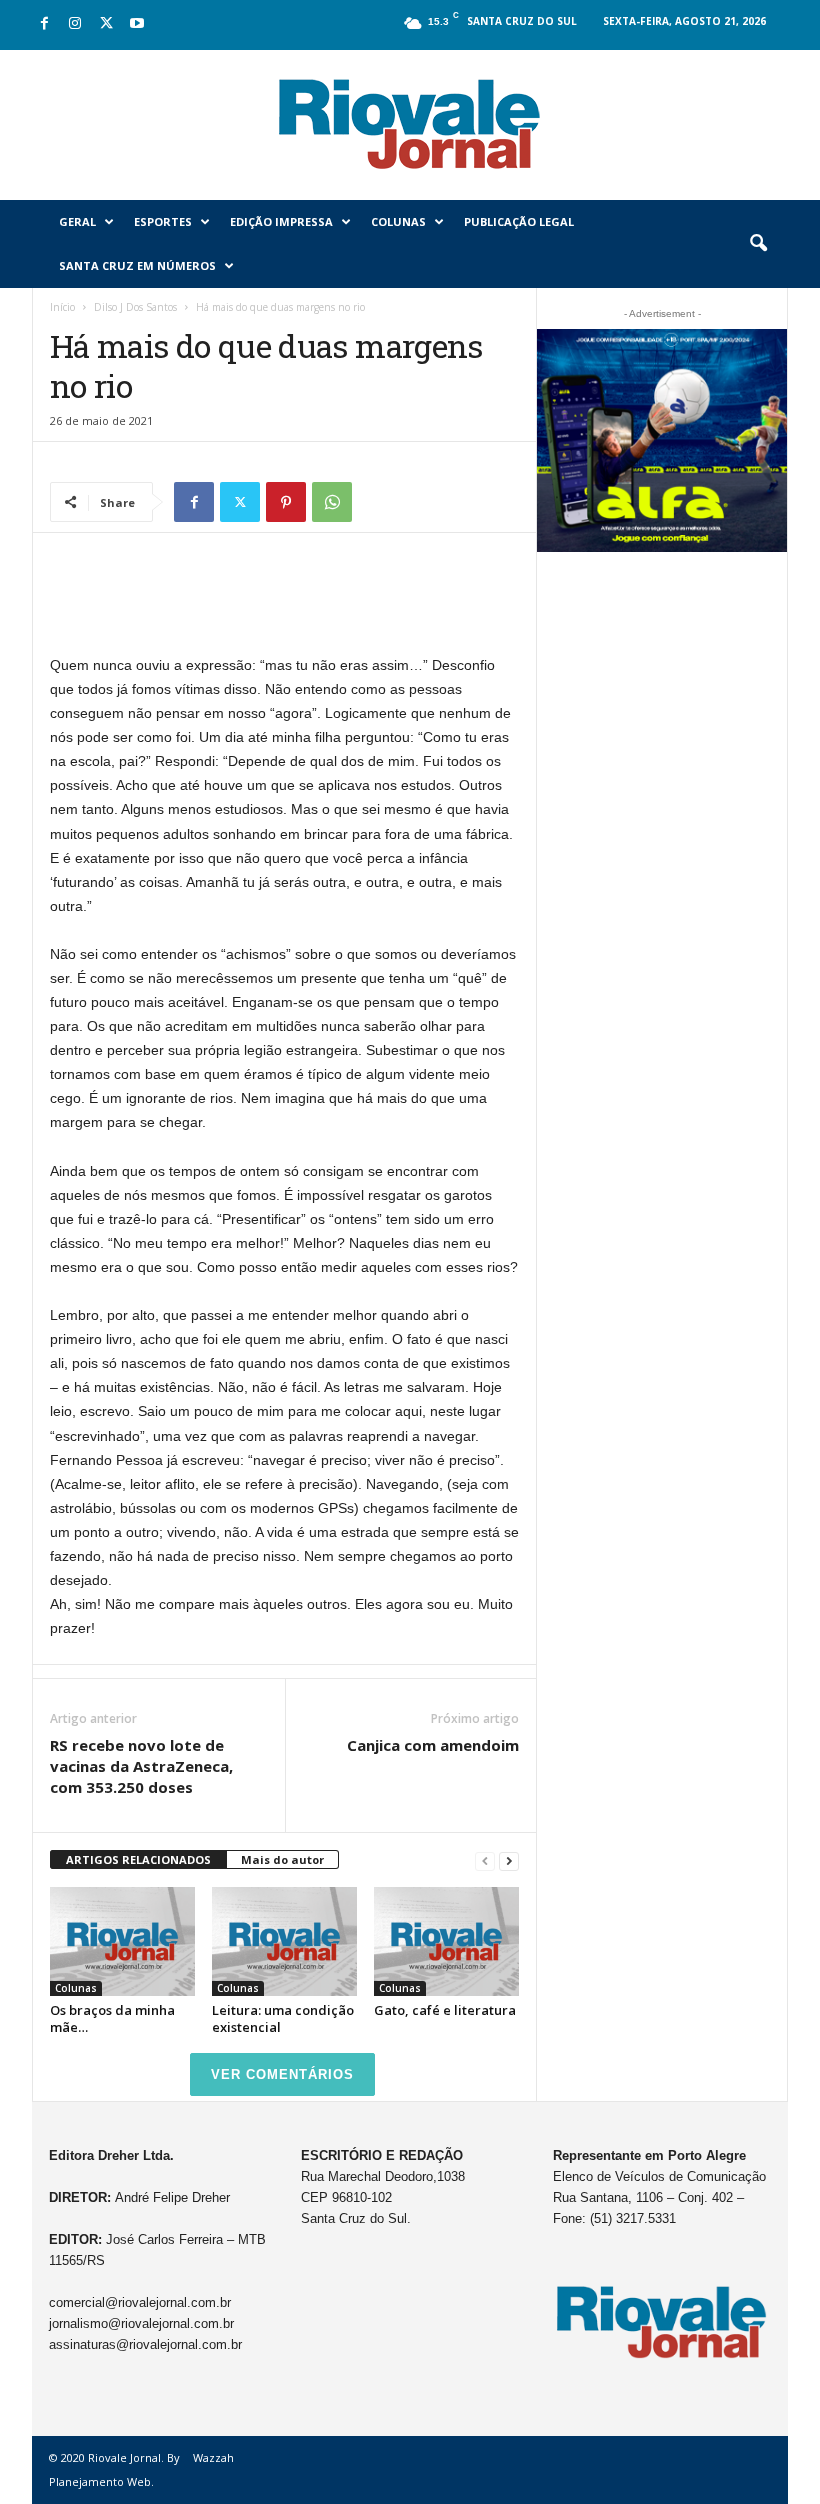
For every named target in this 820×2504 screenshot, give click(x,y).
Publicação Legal (519, 221)
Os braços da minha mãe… (112, 2018)
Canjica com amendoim (433, 1745)
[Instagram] (75, 24)
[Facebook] (44, 24)
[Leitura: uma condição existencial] (284, 1941)
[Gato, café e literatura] (446, 1941)
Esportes (163, 221)
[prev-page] (485, 1860)
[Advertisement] (285, 601)
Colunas (398, 221)
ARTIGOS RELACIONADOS (138, 1859)
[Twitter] (106, 24)
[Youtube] (137, 24)
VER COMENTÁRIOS (282, 2074)
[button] (758, 244)
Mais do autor (282, 1859)
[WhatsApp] (332, 502)
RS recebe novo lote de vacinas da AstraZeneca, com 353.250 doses (141, 1766)
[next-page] (509, 1860)
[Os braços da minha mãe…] (122, 1941)
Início (62, 307)
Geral (77, 221)
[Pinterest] (286, 502)
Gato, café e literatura (445, 2010)
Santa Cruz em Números (137, 265)
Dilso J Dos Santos (135, 307)
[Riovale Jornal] (410, 125)
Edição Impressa (281, 221)
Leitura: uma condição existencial (283, 2018)
